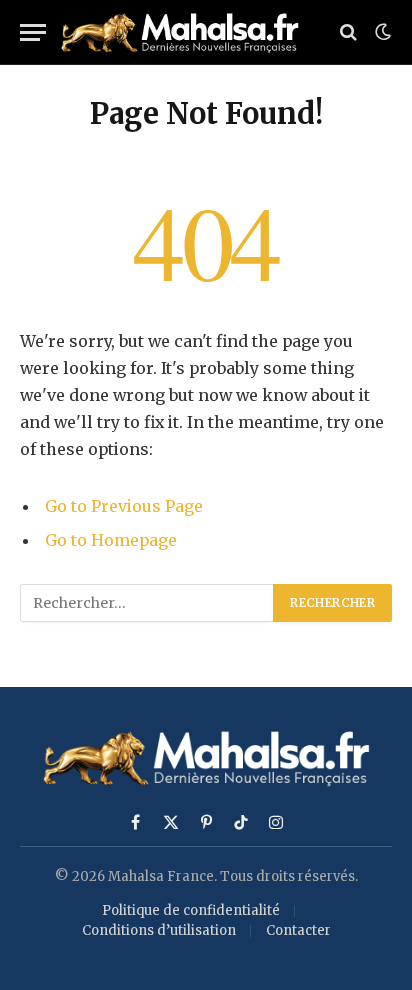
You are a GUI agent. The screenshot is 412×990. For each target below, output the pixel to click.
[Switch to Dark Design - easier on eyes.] (381, 32)
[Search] (348, 32)
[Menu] (33, 32)
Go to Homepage (111, 540)
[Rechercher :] (147, 603)
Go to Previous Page (124, 506)
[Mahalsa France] (186, 32)
